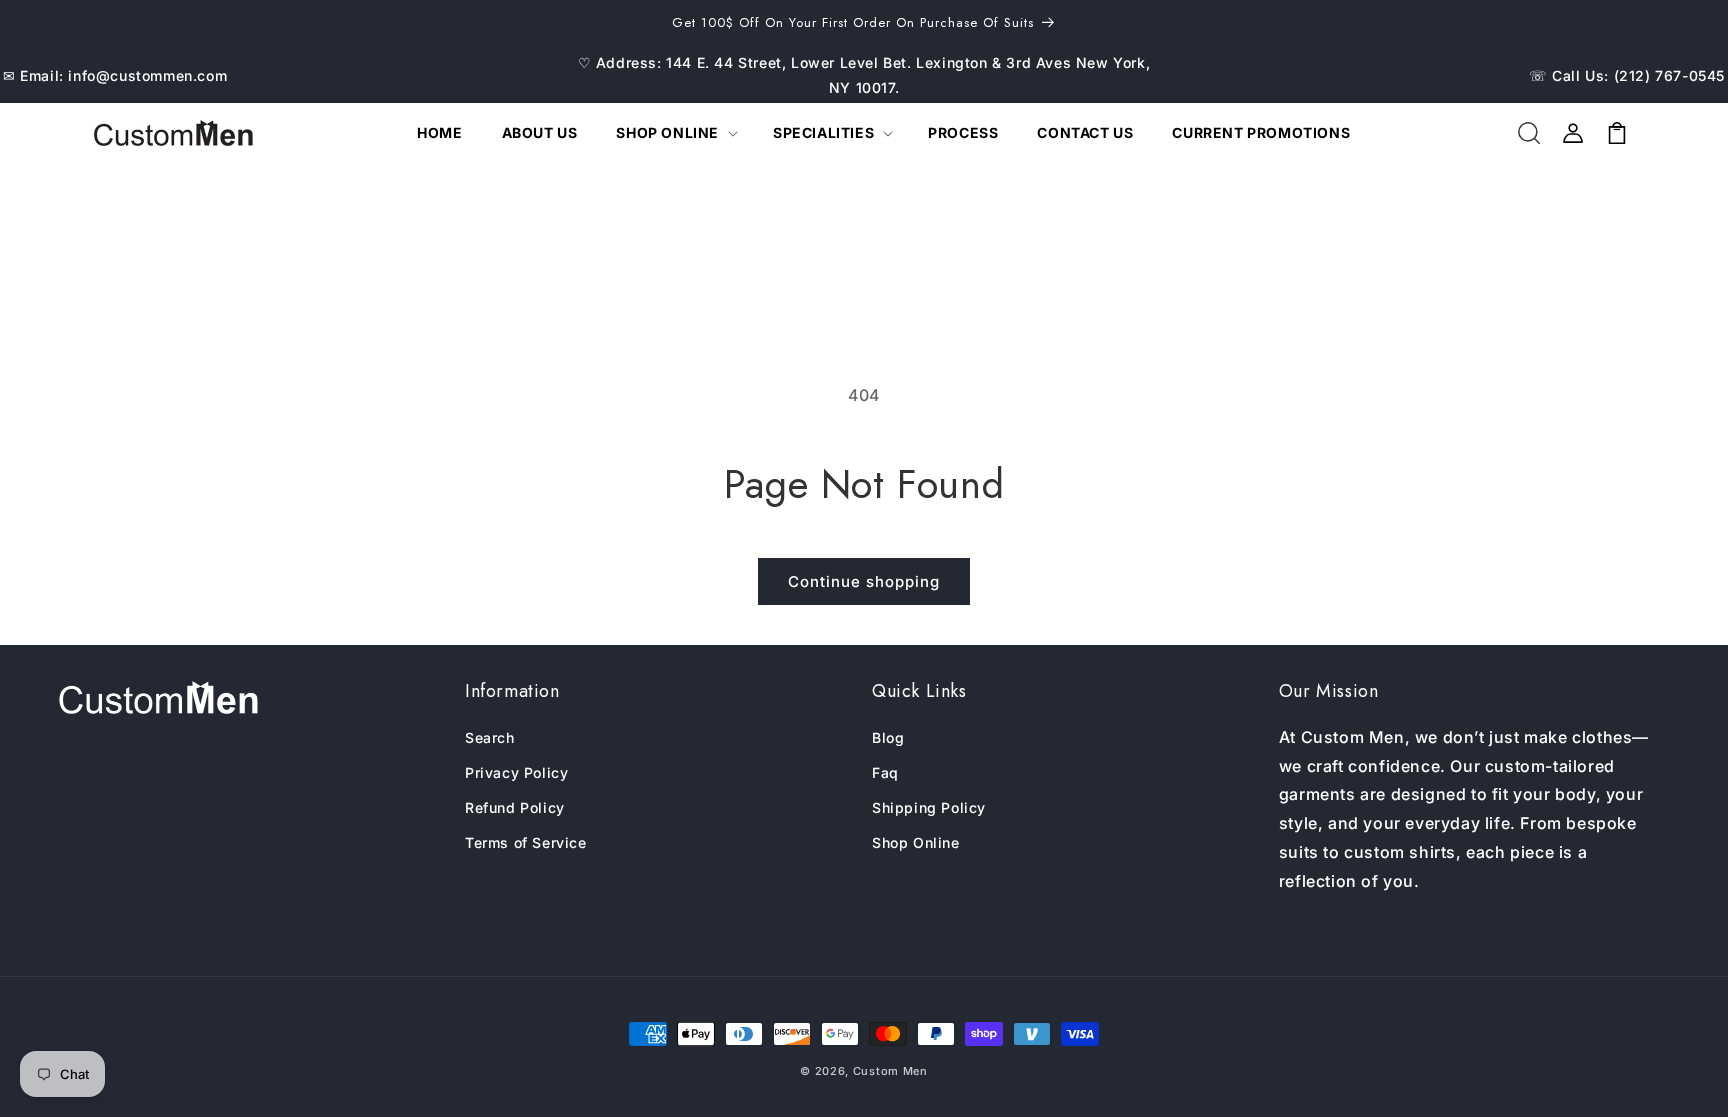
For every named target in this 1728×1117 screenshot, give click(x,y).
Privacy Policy (516, 772)
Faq (885, 772)
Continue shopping (864, 581)
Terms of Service (526, 842)
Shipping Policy (929, 807)
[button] (675, 133)
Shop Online (916, 842)
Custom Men (890, 1071)
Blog (888, 737)
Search (490, 737)
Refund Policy (515, 807)
